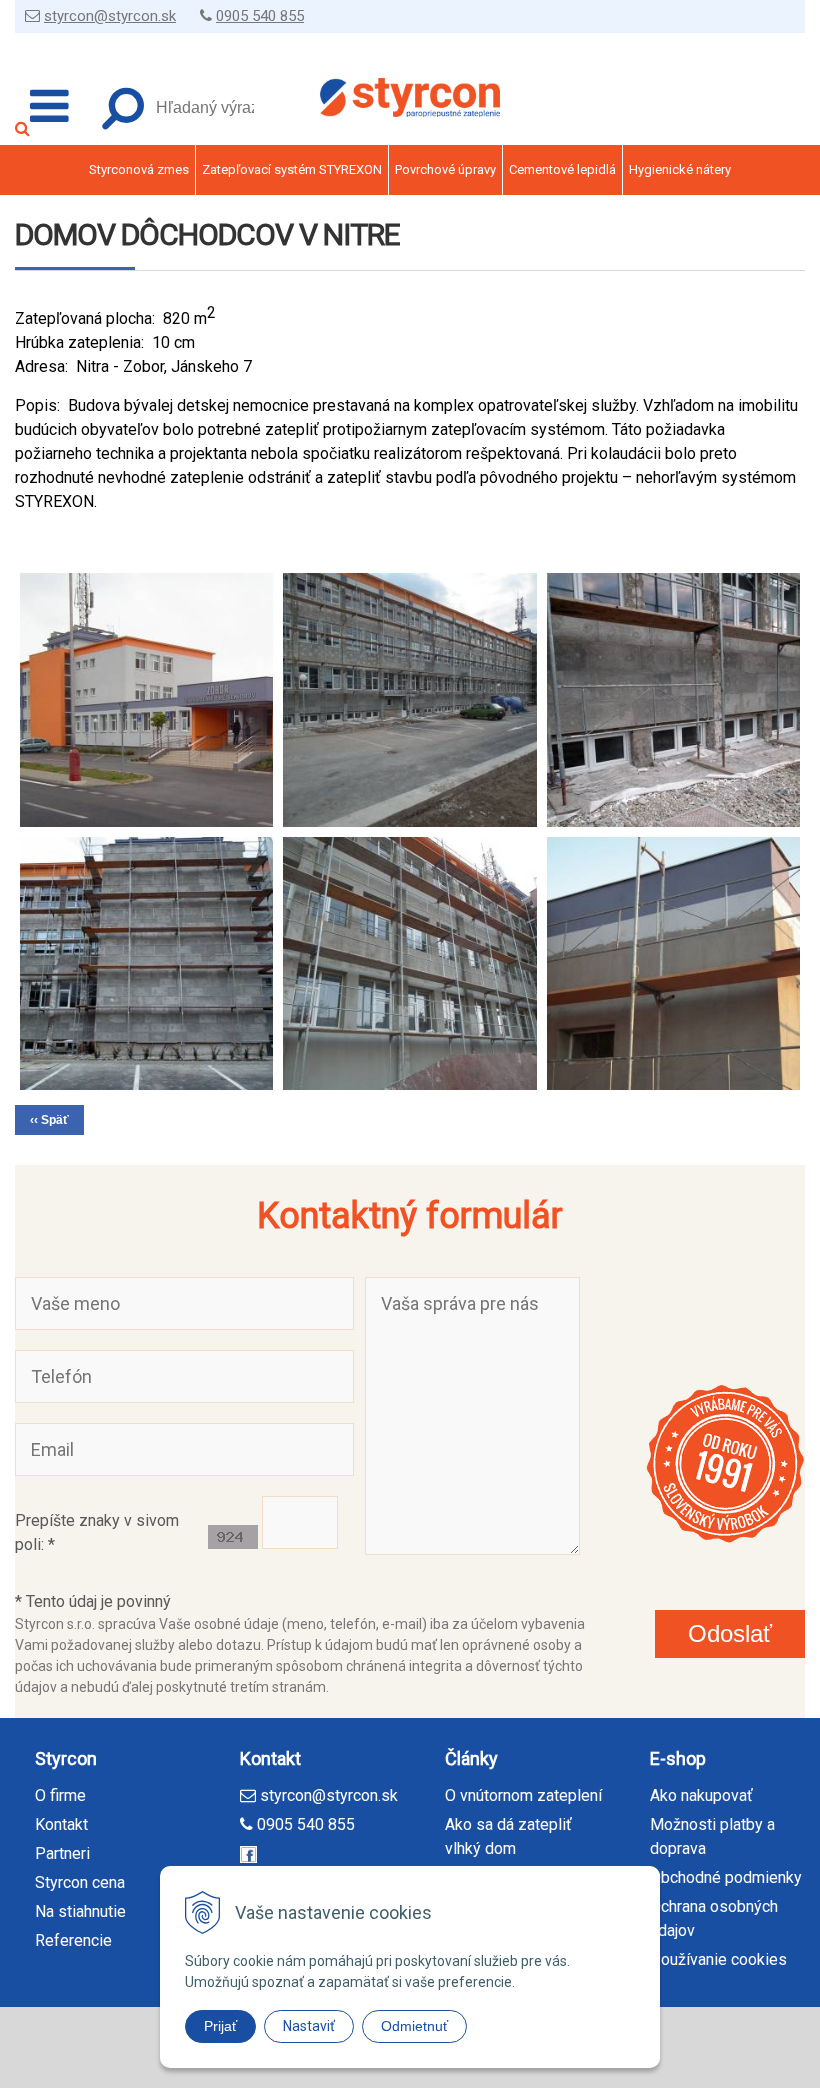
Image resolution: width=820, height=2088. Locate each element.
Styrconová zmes (139, 169)
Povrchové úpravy (445, 169)
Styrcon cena (80, 1882)
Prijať (220, 2026)
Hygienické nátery (680, 169)
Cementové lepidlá (562, 169)
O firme (60, 1795)
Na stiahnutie (80, 1911)
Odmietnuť (414, 2026)
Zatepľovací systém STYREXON (292, 169)
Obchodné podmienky (726, 1877)
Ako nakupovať (701, 1795)
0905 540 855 (260, 16)
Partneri (62, 1853)
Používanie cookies (718, 1959)
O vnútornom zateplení (523, 1795)
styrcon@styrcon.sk (110, 16)
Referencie (73, 1940)
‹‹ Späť (49, 1120)
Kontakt (61, 1824)
